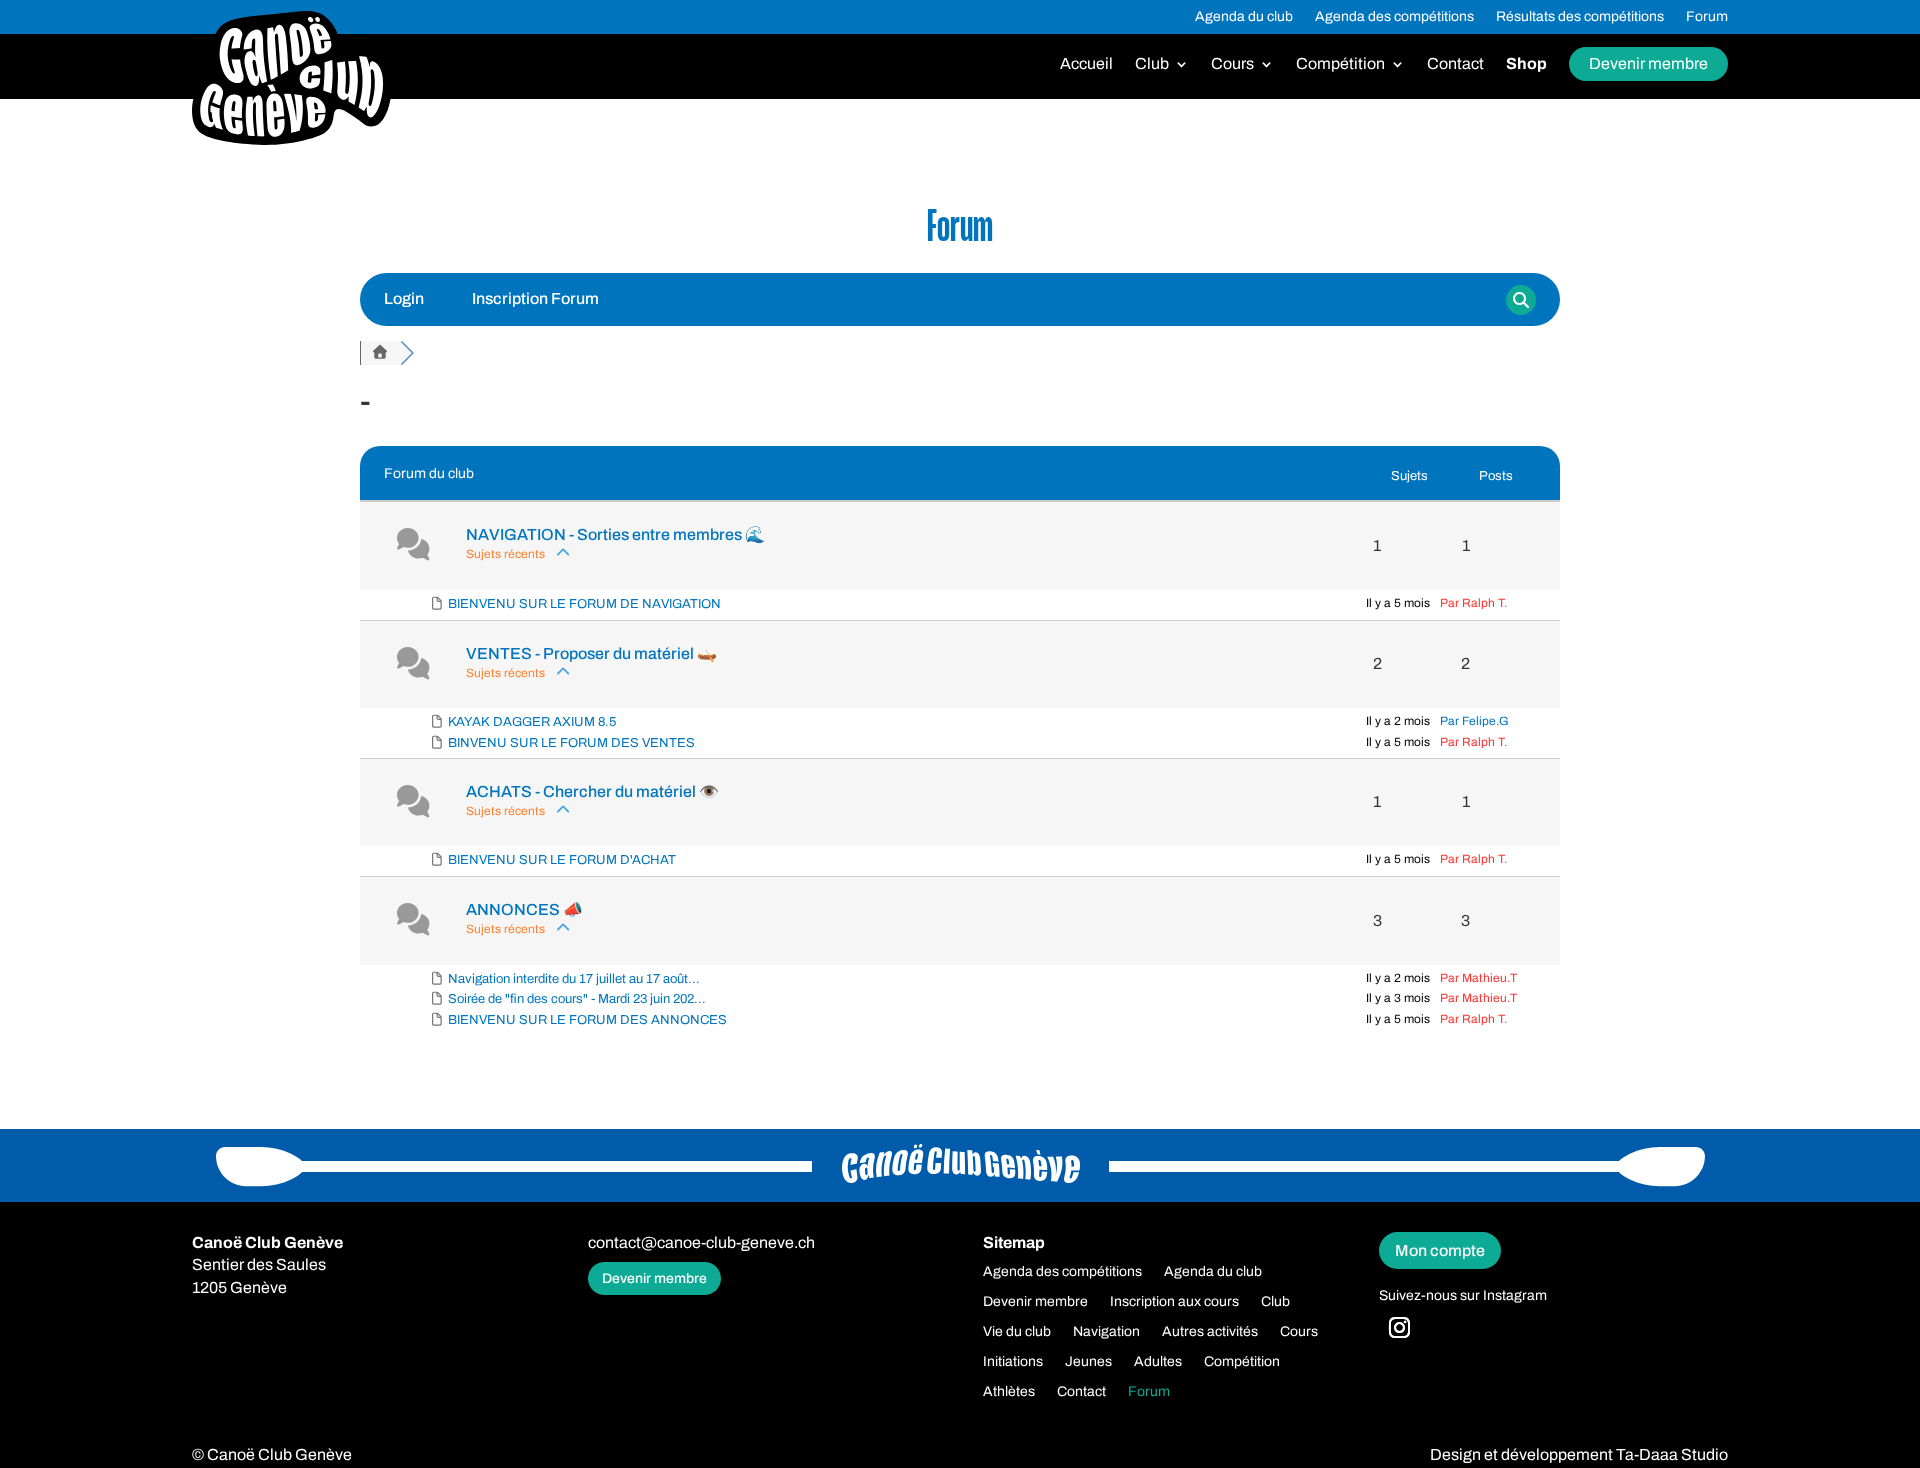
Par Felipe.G (1474, 721)
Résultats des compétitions (1580, 17)
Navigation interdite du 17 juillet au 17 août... (574, 979)
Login (404, 298)
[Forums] (380, 353)
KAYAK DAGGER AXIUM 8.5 (532, 722)
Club (1152, 64)
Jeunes (1088, 1362)
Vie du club (1017, 1332)
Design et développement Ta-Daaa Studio (1579, 1454)
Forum (1707, 17)
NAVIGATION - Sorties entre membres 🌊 (615, 534)
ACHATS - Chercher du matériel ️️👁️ (592, 791)
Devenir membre (1648, 63)
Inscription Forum (535, 298)
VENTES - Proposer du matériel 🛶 (591, 653)
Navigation (1106, 1332)
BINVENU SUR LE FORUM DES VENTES (571, 743)
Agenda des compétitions (1394, 17)
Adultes (1158, 1362)
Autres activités (1210, 1332)
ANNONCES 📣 (524, 909)
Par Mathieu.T (1478, 978)
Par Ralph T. (1473, 603)
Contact (1455, 64)
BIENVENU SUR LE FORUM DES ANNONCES (587, 1020)
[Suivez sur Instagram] (1400, 1328)
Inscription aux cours (1174, 1302)
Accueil (1086, 64)
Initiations (1013, 1362)
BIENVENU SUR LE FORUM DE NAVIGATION (584, 604)
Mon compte (1440, 1250)
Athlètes (1009, 1392)
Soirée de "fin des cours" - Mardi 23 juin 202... (577, 999)
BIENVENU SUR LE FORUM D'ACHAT (562, 860)
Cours (1232, 64)
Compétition (1340, 64)
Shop (1526, 64)
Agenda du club (1244, 17)
